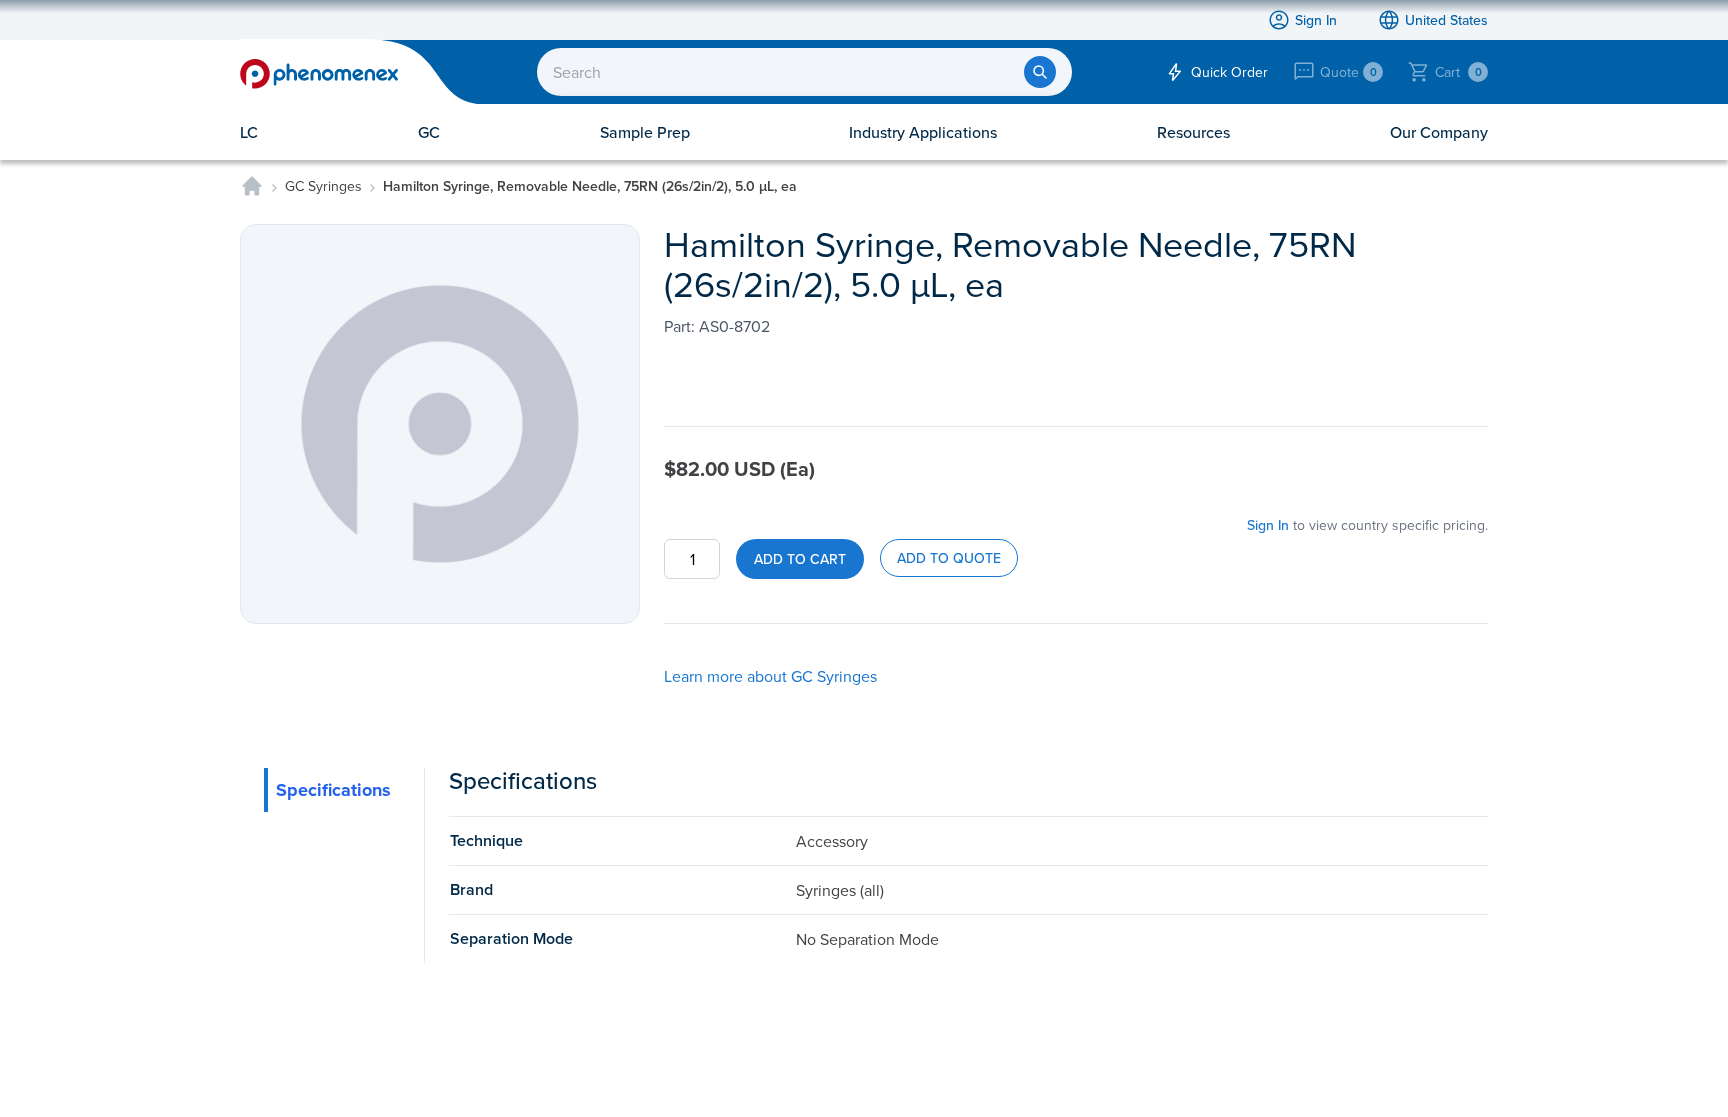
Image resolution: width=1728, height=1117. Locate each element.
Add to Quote (949, 558)
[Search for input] (1040, 72)
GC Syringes (323, 186)
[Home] (252, 186)
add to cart (800, 559)
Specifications (333, 790)
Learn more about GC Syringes (770, 676)
